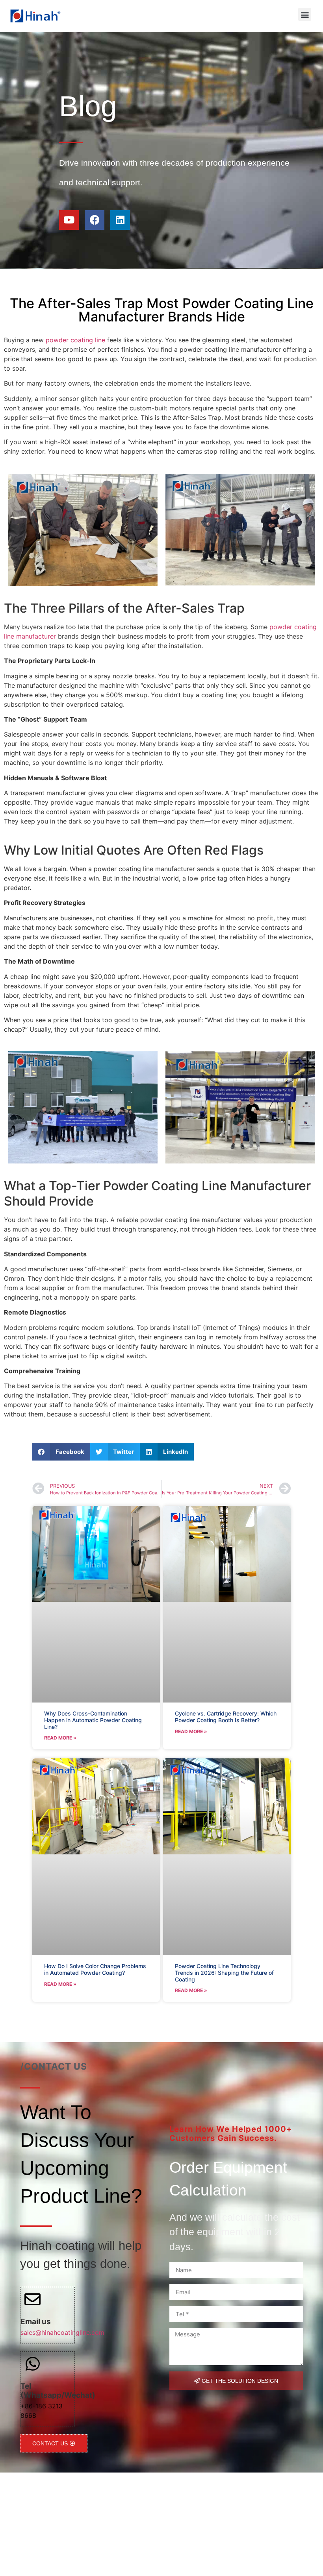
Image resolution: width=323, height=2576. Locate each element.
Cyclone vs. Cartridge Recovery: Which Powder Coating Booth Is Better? (226, 1717)
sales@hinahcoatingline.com (62, 2332)
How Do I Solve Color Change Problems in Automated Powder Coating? (95, 1969)
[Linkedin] (120, 220)
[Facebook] (95, 220)
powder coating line (75, 340)
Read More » (60, 1738)
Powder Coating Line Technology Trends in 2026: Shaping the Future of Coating (224, 1973)
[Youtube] (69, 220)
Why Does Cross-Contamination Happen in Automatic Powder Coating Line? (93, 1720)
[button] (305, 14)
